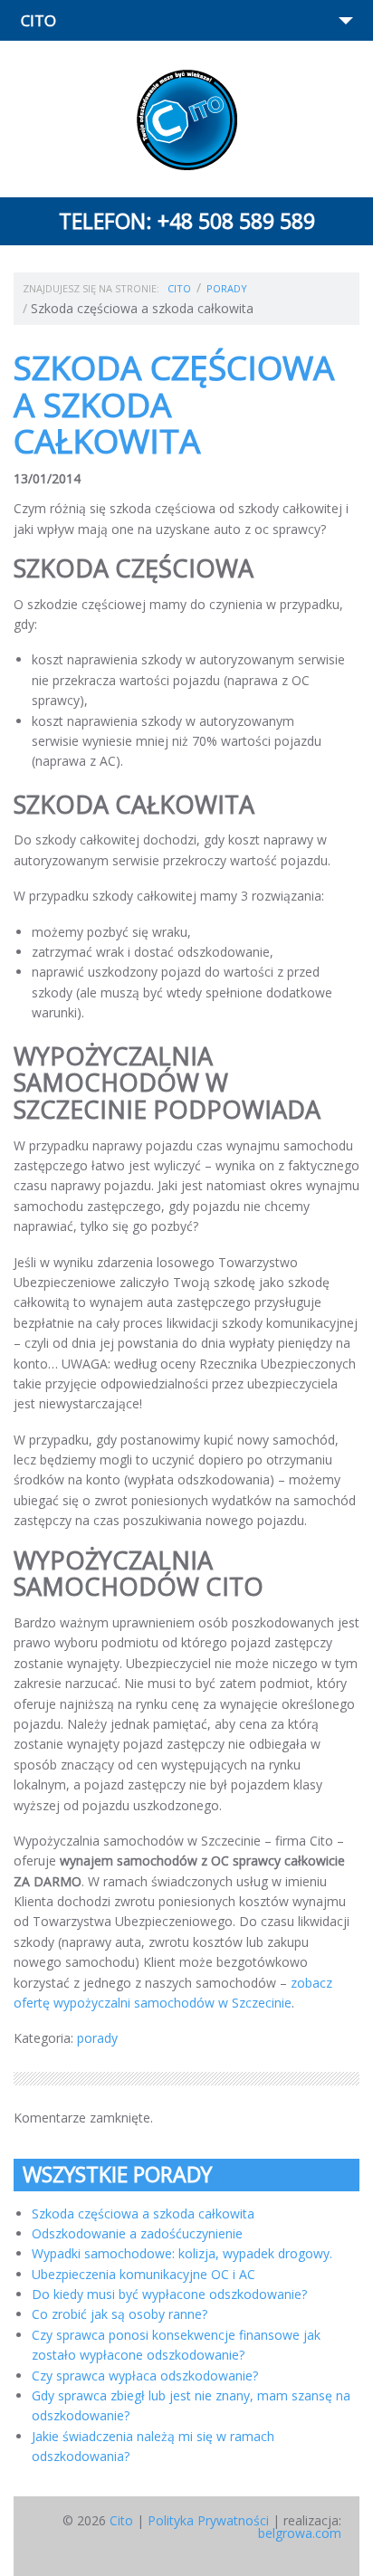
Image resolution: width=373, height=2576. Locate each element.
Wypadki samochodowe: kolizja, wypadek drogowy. (182, 2253)
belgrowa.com (300, 2533)
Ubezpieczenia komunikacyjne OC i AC (143, 2274)
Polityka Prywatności (208, 2520)
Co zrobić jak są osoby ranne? (120, 2314)
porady (227, 288)
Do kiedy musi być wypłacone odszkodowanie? (169, 2294)
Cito (179, 288)
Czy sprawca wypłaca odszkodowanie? (145, 2376)
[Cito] (187, 120)
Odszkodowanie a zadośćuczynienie (137, 2233)
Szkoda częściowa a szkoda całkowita (143, 2213)
